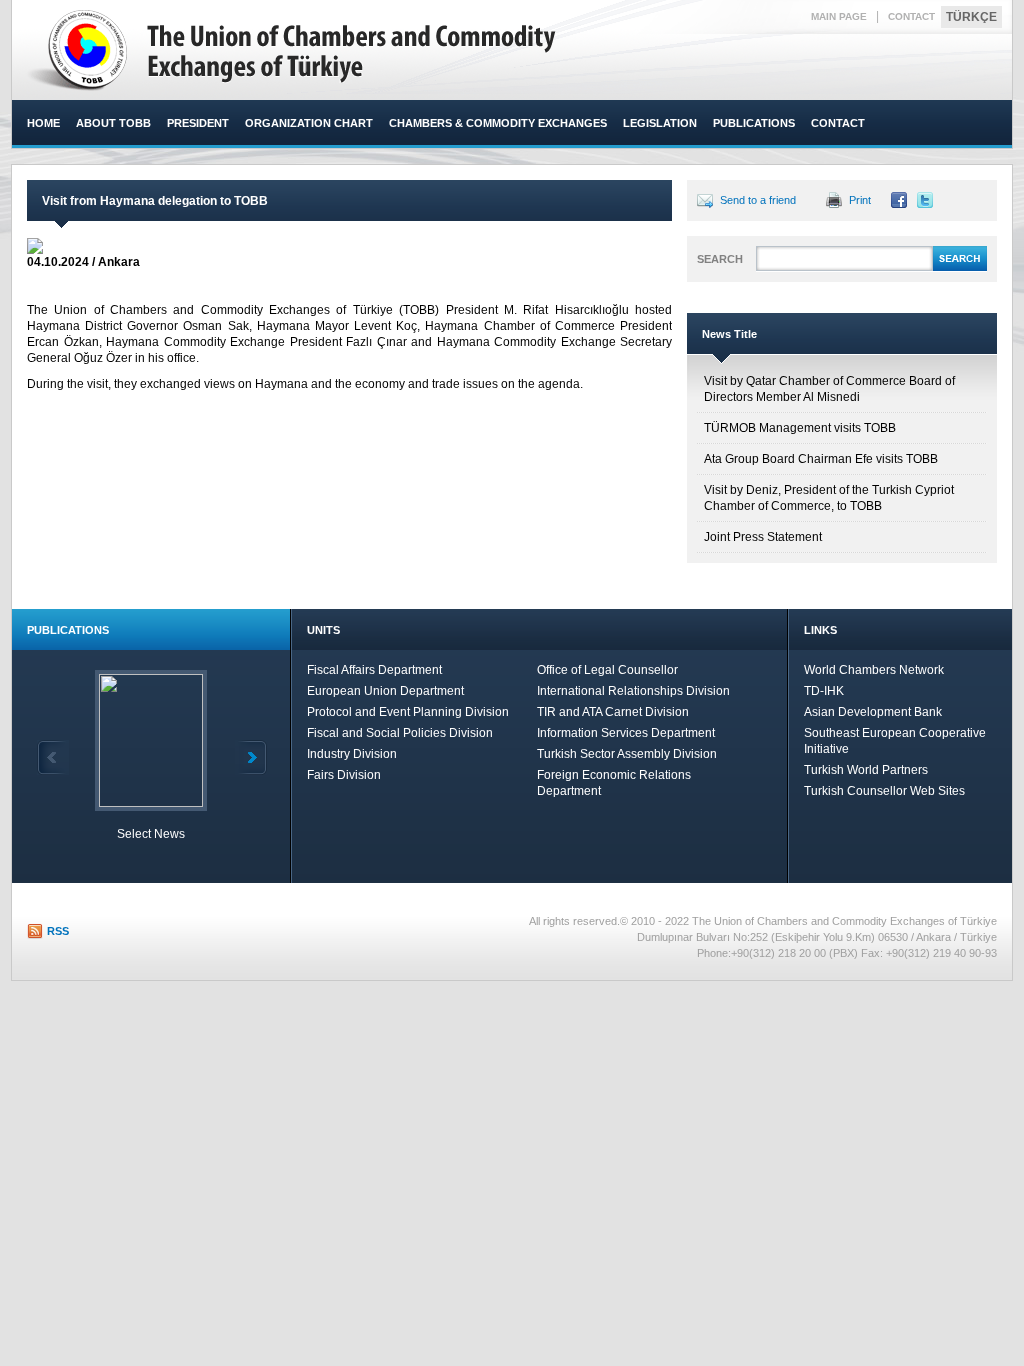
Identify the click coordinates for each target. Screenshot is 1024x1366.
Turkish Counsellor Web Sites (884, 791)
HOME (43, 123)
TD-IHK (824, 691)
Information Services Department (626, 733)
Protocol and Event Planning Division (408, 712)
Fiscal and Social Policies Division (400, 733)
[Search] (960, 268)
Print (860, 200)
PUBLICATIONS (754, 123)
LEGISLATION (660, 123)
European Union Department (385, 691)
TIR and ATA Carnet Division (613, 712)
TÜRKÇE (971, 17)
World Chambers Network (874, 670)
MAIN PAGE (839, 16)
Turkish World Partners (866, 770)
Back (53, 757)
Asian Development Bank (873, 712)
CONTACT (911, 16)
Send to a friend (758, 200)
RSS (58, 931)
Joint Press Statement (763, 537)
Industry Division (352, 754)
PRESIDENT (198, 123)
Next (251, 757)
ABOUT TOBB (113, 123)
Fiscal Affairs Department (374, 670)
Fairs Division (344, 775)
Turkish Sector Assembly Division (627, 754)
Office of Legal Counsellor (607, 670)
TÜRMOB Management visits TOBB (800, 428)
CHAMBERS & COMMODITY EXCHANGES (498, 123)
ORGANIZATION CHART (309, 123)
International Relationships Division (633, 691)
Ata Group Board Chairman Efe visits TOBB (821, 459)
